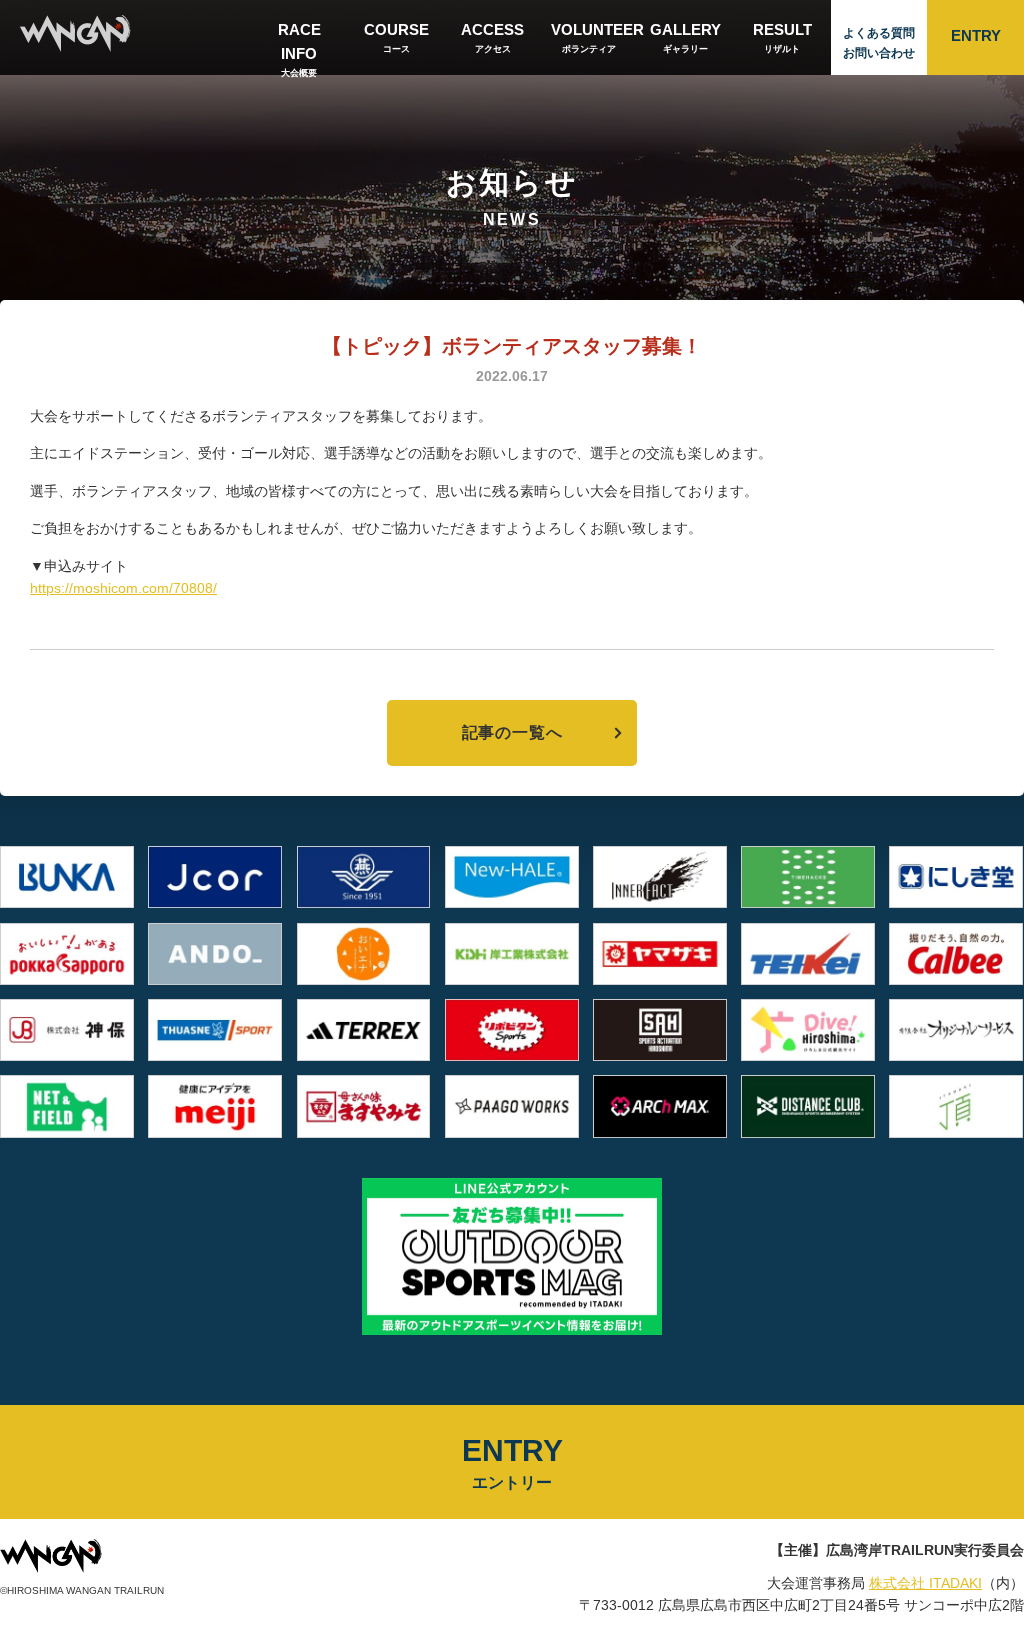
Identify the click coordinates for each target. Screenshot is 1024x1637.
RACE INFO (299, 48)
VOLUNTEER (594, 37)
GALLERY (685, 37)
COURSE (396, 37)
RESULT (782, 37)
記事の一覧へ (512, 732)
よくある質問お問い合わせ (879, 43)
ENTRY (976, 35)
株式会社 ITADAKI (925, 1583)
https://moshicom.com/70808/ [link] (123, 588)
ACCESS (492, 37)
